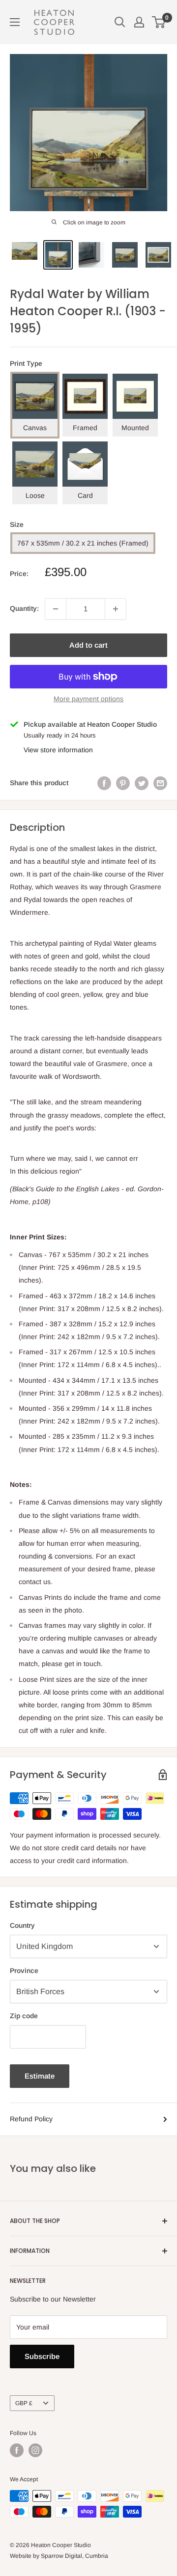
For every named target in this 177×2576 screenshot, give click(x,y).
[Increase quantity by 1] (116, 609)
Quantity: (24, 608)
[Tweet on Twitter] (142, 783)
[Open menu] (15, 22)
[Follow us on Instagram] (35, 2450)
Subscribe (42, 2356)
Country (22, 1925)
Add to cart (88, 645)
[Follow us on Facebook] (17, 2450)
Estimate (40, 2076)
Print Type (26, 363)
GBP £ (24, 2403)
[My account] (139, 22)
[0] (159, 22)
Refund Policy (31, 2119)
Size (17, 524)
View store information (58, 750)
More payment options (88, 699)
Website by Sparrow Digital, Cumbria (59, 2556)
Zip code (24, 2016)
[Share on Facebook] (104, 783)
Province (24, 1971)
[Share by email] (160, 783)
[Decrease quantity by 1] (56, 609)
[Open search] (120, 22)
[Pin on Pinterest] (123, 783)
